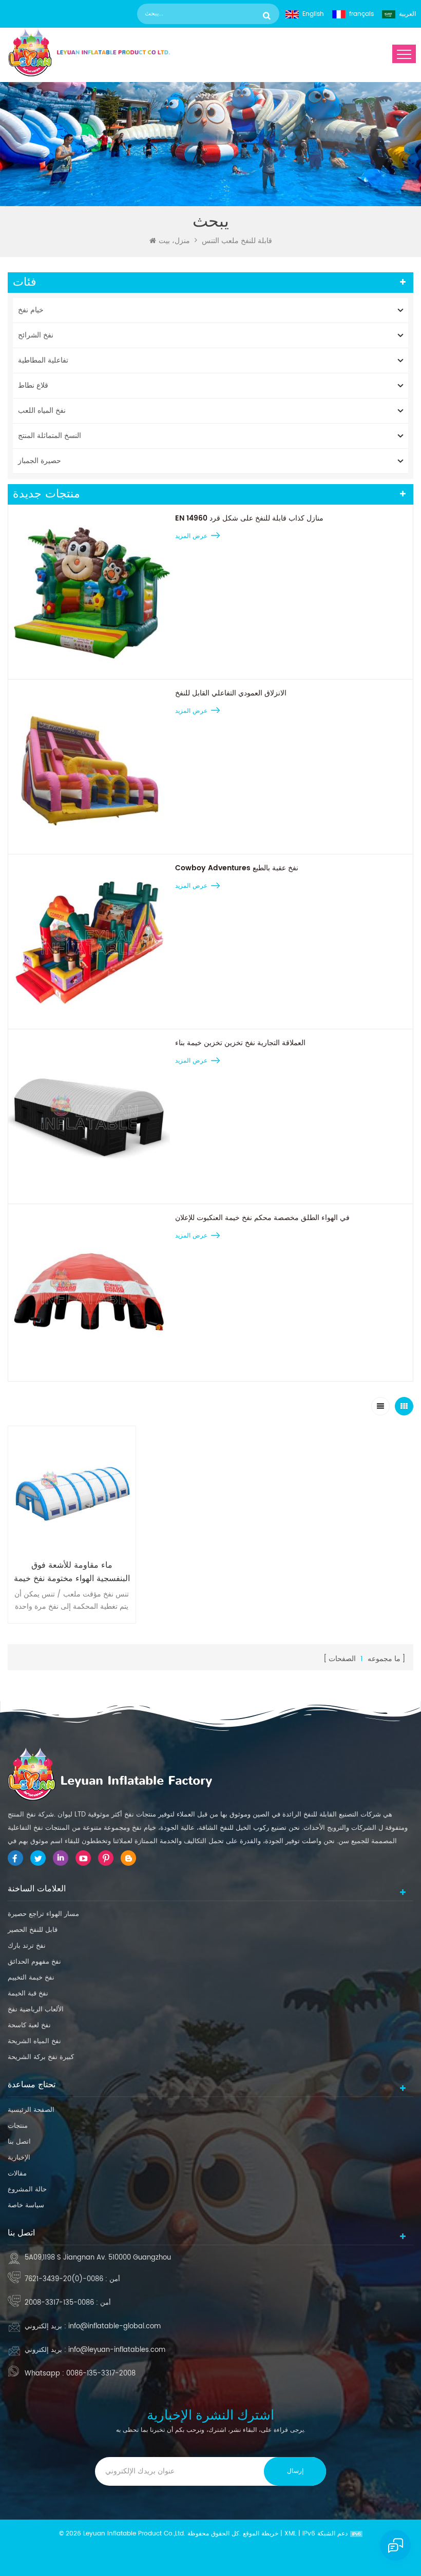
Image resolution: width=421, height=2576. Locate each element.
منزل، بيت (174, 241)
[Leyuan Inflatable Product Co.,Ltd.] (89, 52)
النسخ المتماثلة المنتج (50, 436)
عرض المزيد (191, 536)
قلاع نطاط (33, 385)
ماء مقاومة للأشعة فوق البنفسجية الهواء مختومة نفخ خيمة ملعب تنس (72, 1572)
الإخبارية (19, 2158)
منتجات (18, 2126)
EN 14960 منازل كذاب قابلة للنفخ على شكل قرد (249, 518)
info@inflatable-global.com (114, 2327)
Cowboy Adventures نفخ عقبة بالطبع (237, 868)
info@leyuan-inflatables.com (117, 2350)
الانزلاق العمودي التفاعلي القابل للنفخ (231, 693)
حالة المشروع (27, 2190)
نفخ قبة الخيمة (28, 1994)
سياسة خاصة (26, 2205)
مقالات (17, 2174)
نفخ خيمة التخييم (31, 1978)
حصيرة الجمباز (40, 461)
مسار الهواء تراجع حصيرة (43, 1914)
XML (290, 2534)
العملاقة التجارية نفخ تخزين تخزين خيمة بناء (240, 1043)
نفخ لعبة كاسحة (29, 2025)
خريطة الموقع (261, 2534)
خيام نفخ (31, 310)
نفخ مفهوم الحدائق (34, 1962)
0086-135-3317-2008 (59, 2303)
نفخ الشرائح (36, 335)
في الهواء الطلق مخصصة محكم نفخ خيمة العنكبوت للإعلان (262, 1218)
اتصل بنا (19, 2142)
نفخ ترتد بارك (27, 1946)
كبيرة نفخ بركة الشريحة (41, 2057)
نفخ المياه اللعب (42, 411)
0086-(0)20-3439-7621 (64, 2279)
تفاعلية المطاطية (43, 360)
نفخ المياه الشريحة (34, 2041)
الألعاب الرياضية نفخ (36, 2010)
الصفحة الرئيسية (31, 2110)
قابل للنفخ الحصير (33, 1930)
